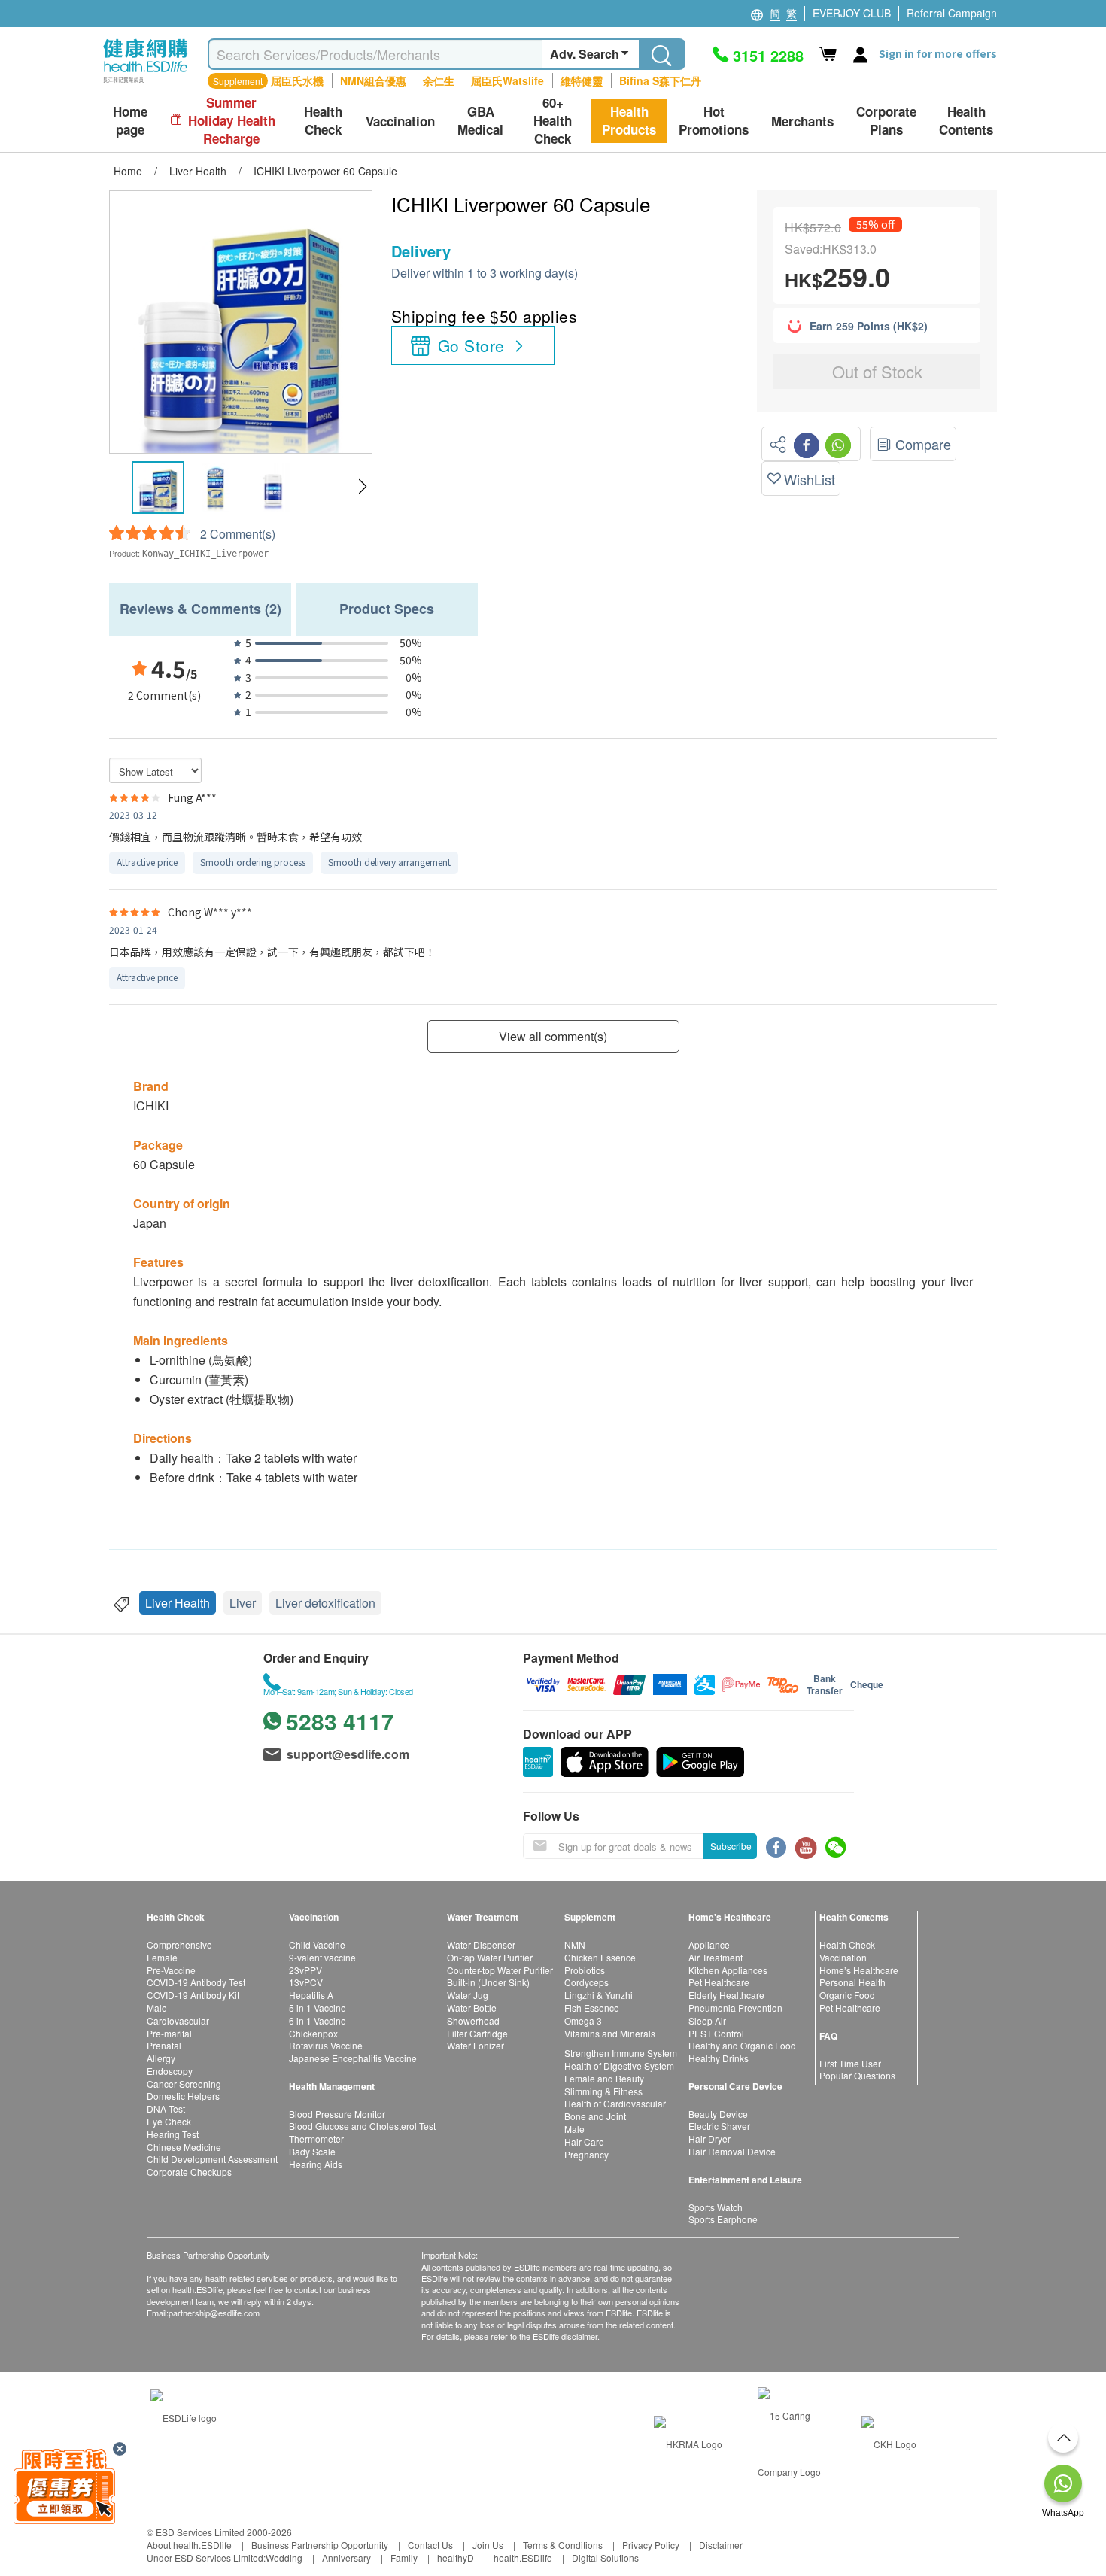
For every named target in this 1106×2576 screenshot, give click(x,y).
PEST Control (716, 2033)
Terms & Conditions (563, 2545)
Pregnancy (586, 2154)
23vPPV (305, 1970)
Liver (243, 1603)
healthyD (456, 2558)
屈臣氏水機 (297, 80)
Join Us (488, 2545)
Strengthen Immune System (621, 2053)
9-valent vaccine (322, 1957)
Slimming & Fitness (603, 2091)
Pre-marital (169, 2033)
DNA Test (166, 2108)
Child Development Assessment (212, 2159)
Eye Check (169, 2121)
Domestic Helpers (183, 2096)
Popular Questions (857, 2075)
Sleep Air (707, 2020)
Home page (130, 121)
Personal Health (852, 1982)
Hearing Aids (316, 2164)
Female (162, 1957)
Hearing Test (173, 2134)
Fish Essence (592, 2008)
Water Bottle (472, 2008)
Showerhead (473, 2020)
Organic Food (847, 1995)
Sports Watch (716, 2207)
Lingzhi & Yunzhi (599, 1995)
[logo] (146, 83)
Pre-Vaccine (171, 1970)
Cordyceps (586, 1982)
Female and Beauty (604, 2078)
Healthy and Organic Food (742, 2045)
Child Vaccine (317, 1944)
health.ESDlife (523, 2558)
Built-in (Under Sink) (488, 1982)
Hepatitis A (311, 1995)
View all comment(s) (553, 1036)
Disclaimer (721, 2545)
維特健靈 (582, 80)
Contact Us (430, 2545)
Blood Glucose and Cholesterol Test (362, 2126)
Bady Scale (312, 2151)
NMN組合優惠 (373, 80)
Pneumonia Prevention (735, 2008)
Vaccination (843, 1957)
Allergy (161, 2058)
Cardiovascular (178, 2020)
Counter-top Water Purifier (500, 1970)
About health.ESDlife (189, 2545)
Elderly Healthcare (726, 1995)
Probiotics (585, 1970)
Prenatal (164, 2045)
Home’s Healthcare (859, 1970)
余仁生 (439, 80)
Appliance (709, 1944)
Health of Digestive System (619, 2066)
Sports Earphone (723, 2219)
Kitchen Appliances (728, 1970)
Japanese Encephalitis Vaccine (353, 2058)
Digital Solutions (605, 2558)
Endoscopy (170, 2071)
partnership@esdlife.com (214, 2313)
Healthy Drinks (719, 2058)
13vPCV (306, 1982)
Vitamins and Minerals (610, 2033)
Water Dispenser (481, 1944)
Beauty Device (718, 2114)
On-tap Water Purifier (490, 1957)
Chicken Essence (600, 1957)
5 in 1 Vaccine (318, 2008)
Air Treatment (716, 1957)
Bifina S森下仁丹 (660, 80)
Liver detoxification (325, 1603)
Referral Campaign (952, 13)
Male (157, 2008)
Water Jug (468, 1995)
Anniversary (346, 2558)
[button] (362, 487)
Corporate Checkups (189, 2172)
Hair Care (584, 2142)
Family (404, 2558)
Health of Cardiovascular (615, 2103)
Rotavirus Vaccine (326, 2045)
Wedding (284, 2558)
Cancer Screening (184, 2084)
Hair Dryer (709, 2139)
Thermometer (316, 2139)
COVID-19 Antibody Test (196, 1982)
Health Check (847, 1944)
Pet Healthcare (719, 1982)
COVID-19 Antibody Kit (193, 1995)
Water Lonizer (476, 2045)
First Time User (850, 2063)
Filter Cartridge (477, 2033)
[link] (184, 2415)
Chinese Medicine (184, 2147)
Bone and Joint (595, 2116)
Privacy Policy (651, 2545)
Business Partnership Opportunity (320, 2545)
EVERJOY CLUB (852, 13)
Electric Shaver (719, 2126)
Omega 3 (583, 2020)
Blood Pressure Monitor (337, 2114)
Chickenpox (313, 2033)
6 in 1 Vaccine (318, 2020)
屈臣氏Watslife (507, 80)
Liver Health (178, 1603)
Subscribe (731, 1846)
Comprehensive (179, 1944)
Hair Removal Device (732, 2151)
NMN (575, 1944)
